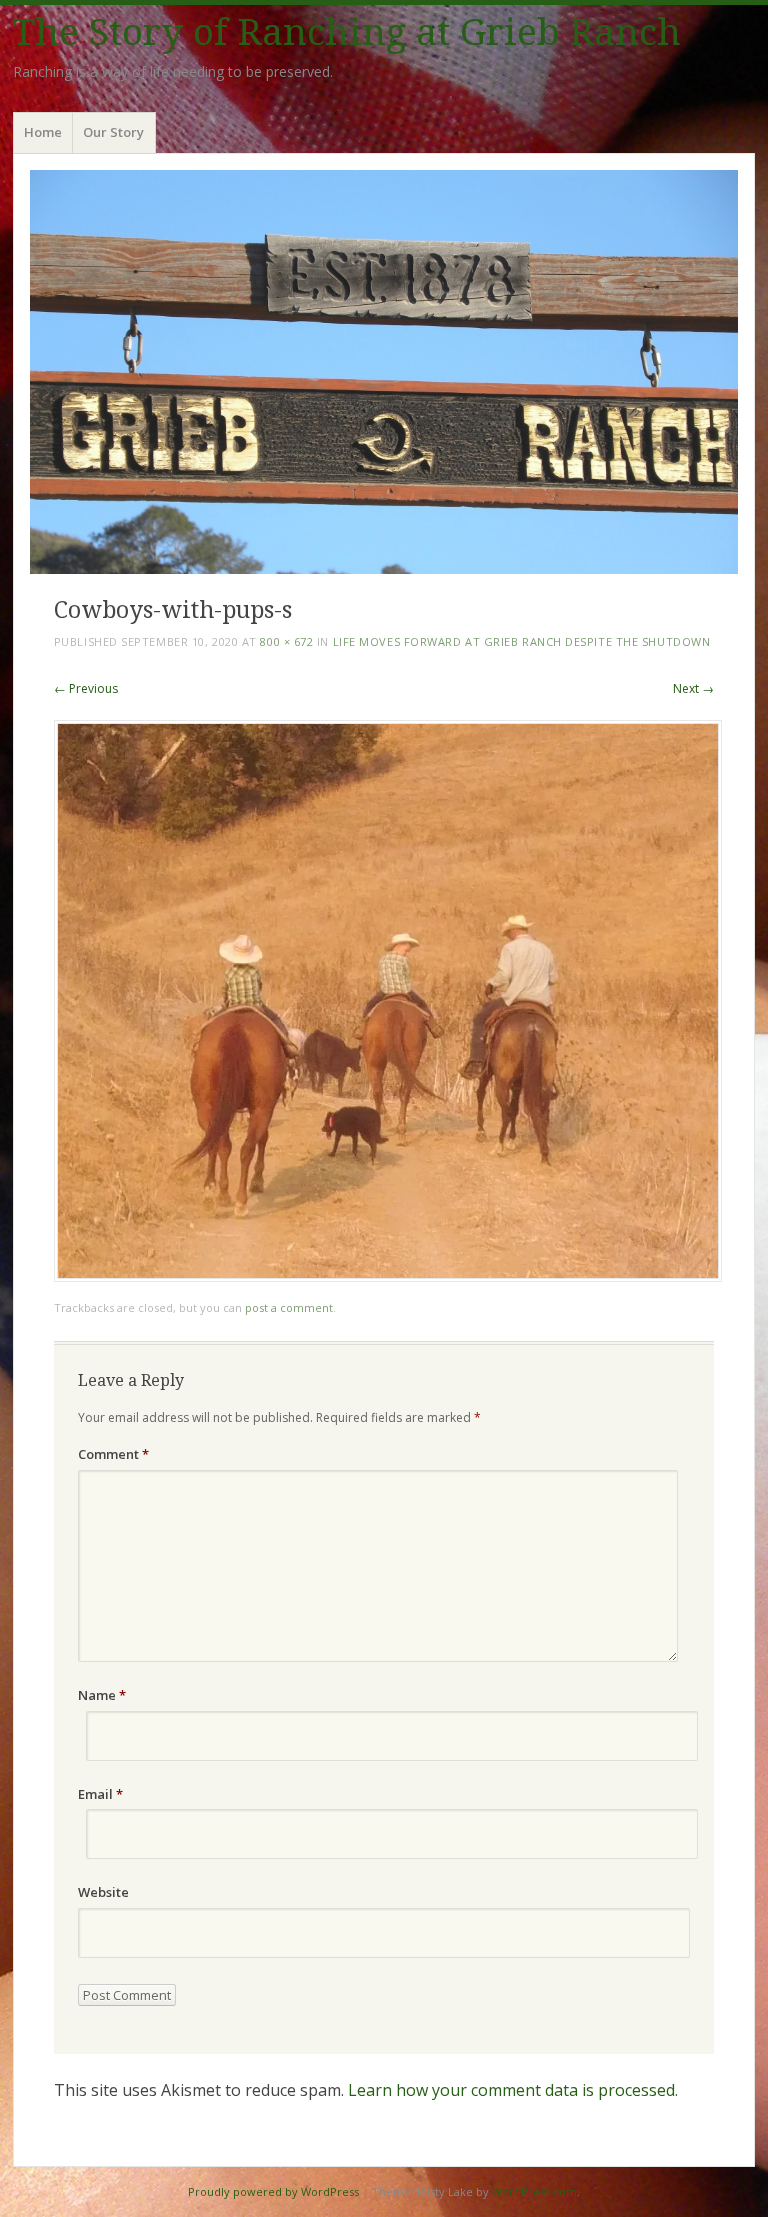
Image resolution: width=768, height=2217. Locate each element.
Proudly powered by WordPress (273, 2191)
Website (103, 1892)
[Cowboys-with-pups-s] (388, 1276)
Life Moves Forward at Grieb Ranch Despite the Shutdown (522, 641)
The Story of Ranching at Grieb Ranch (347, 32)
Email (100, 1794)
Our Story (113, 132)
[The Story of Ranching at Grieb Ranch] (384, 371)
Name (102, 1695)
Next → (693, 688)
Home (43, 132)
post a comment (289, 1307)
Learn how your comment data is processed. (513, 2090)
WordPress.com (534, 2191)
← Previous (86, 688)
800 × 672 (286, 641)
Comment (113, 1454)
